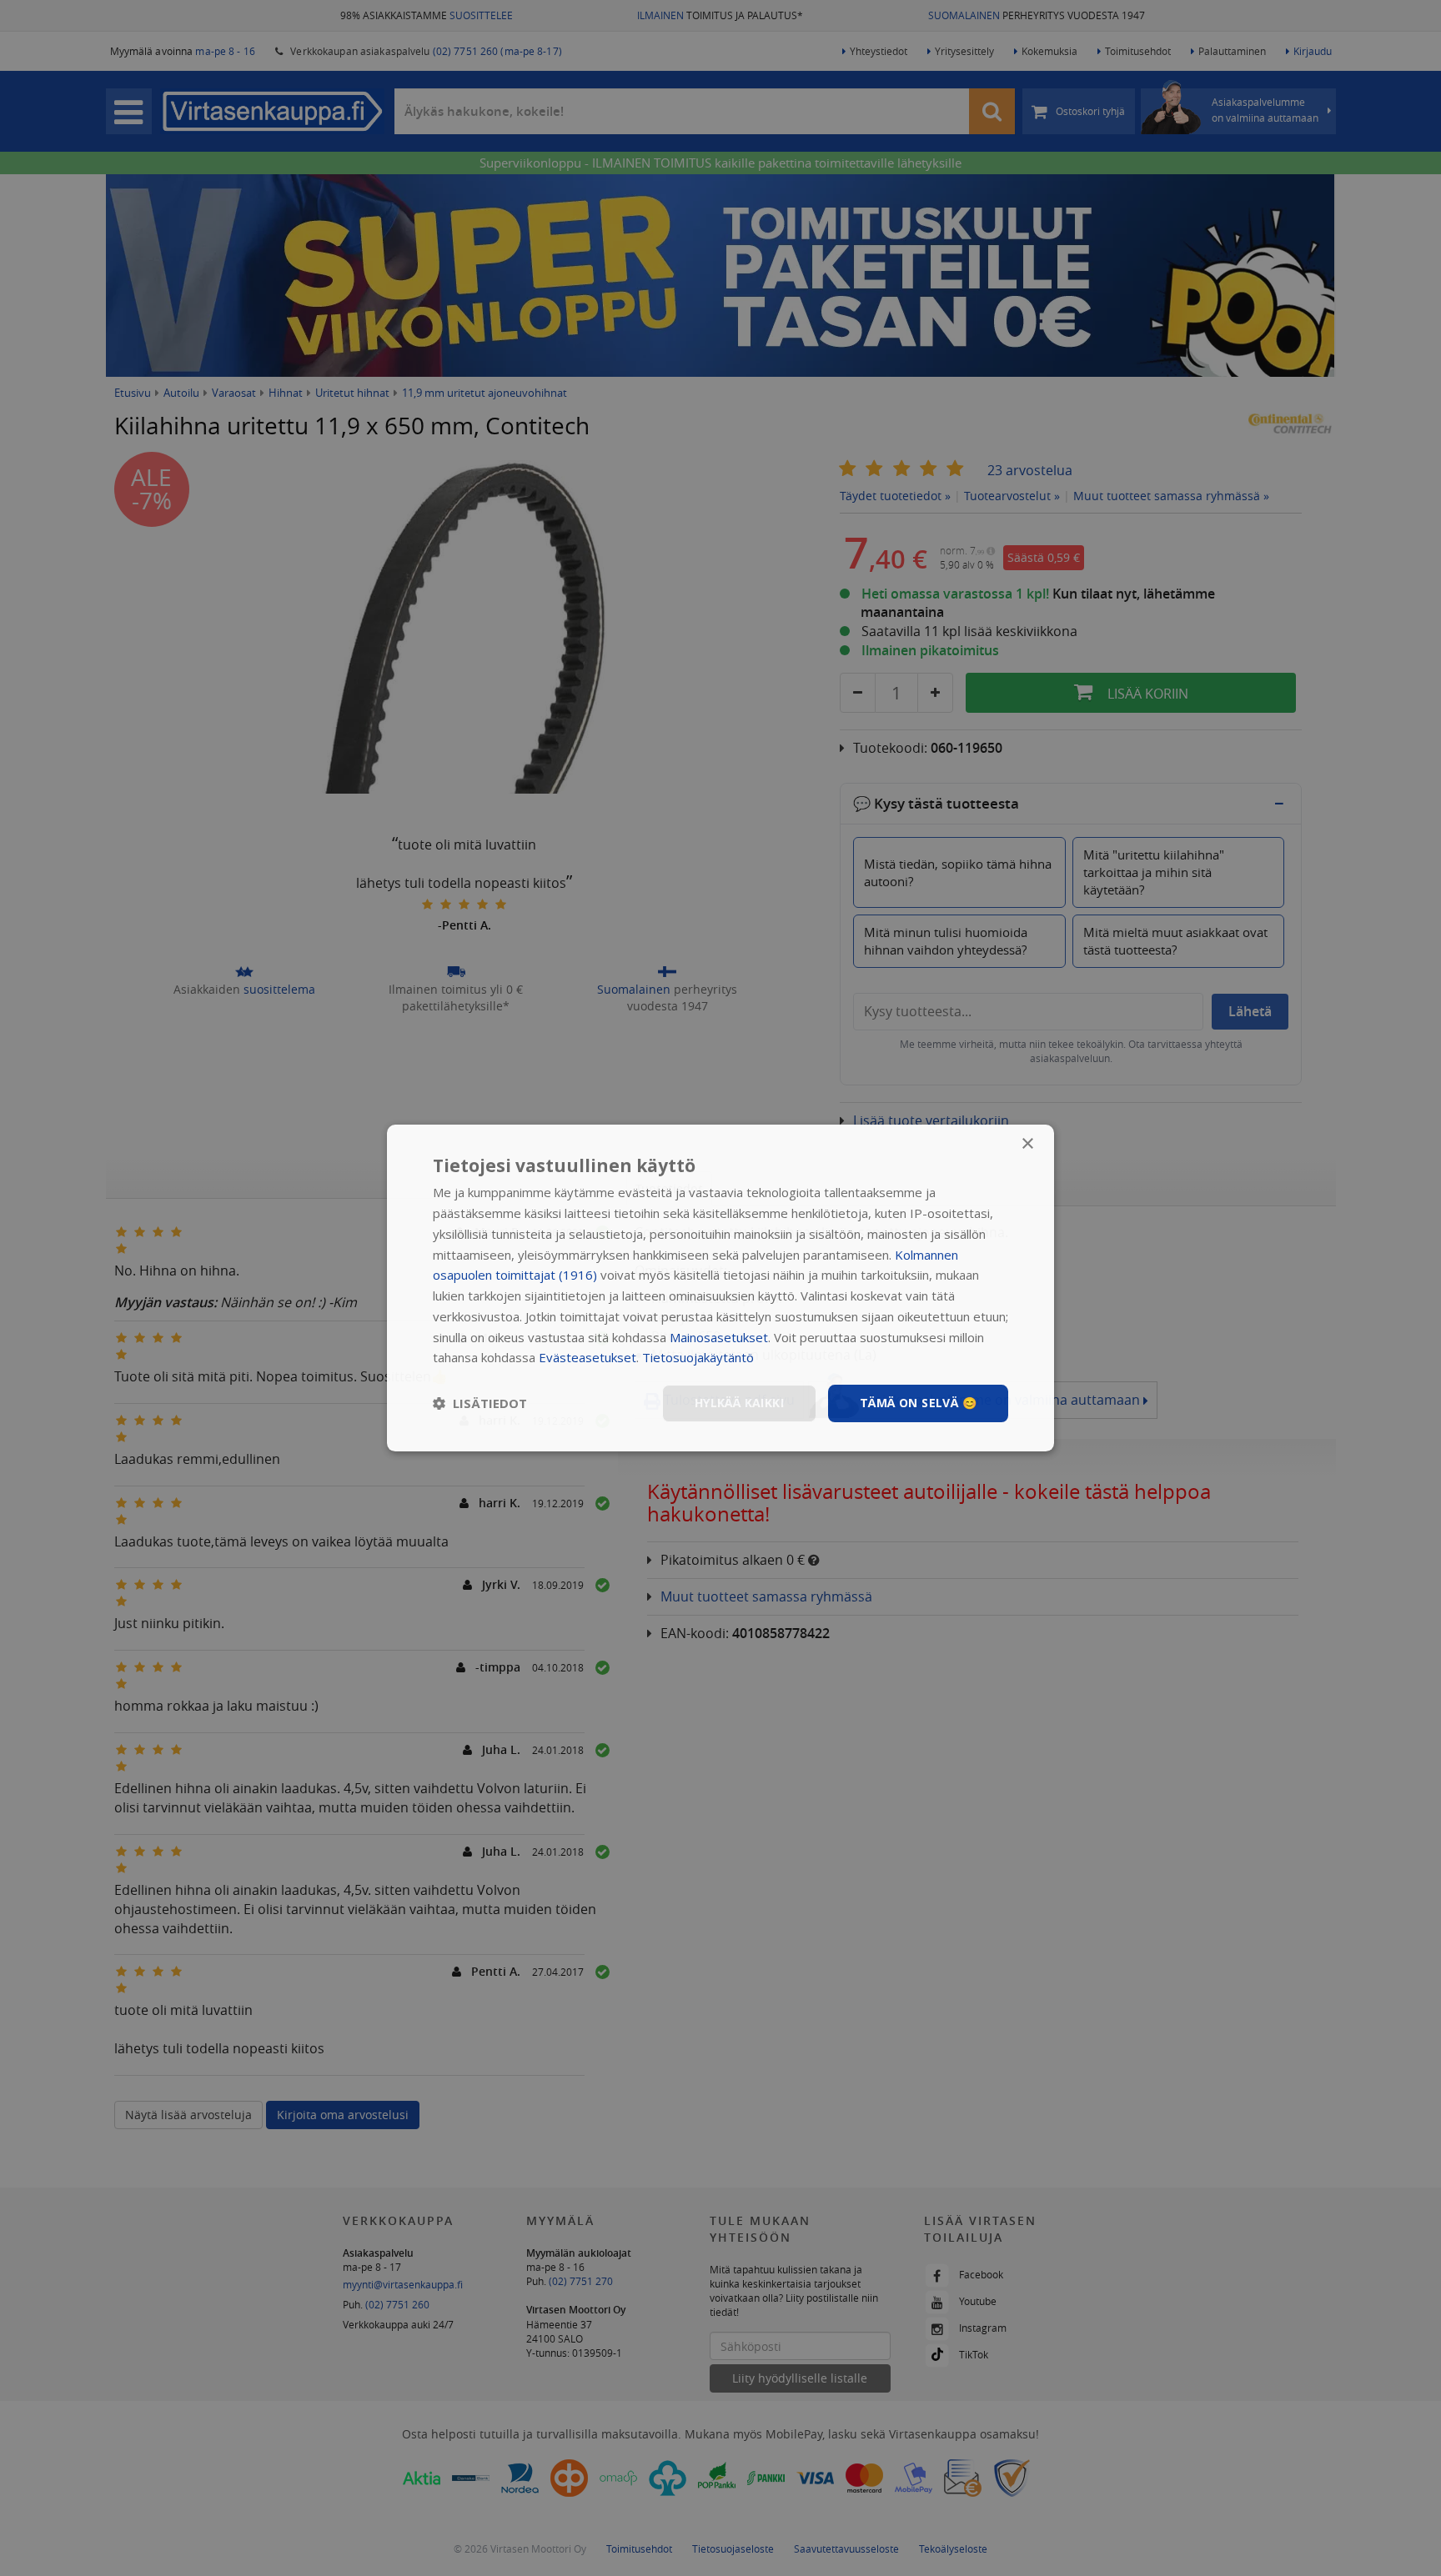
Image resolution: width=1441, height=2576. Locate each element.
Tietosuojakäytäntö (698, 1357)
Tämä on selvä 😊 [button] (918, 1403)
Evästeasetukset (587, 1357)
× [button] (1027, 1144)
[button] (480, 1404)
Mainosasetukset (719, 1337)
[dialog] (720, 1288)
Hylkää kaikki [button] (739, 1403)
